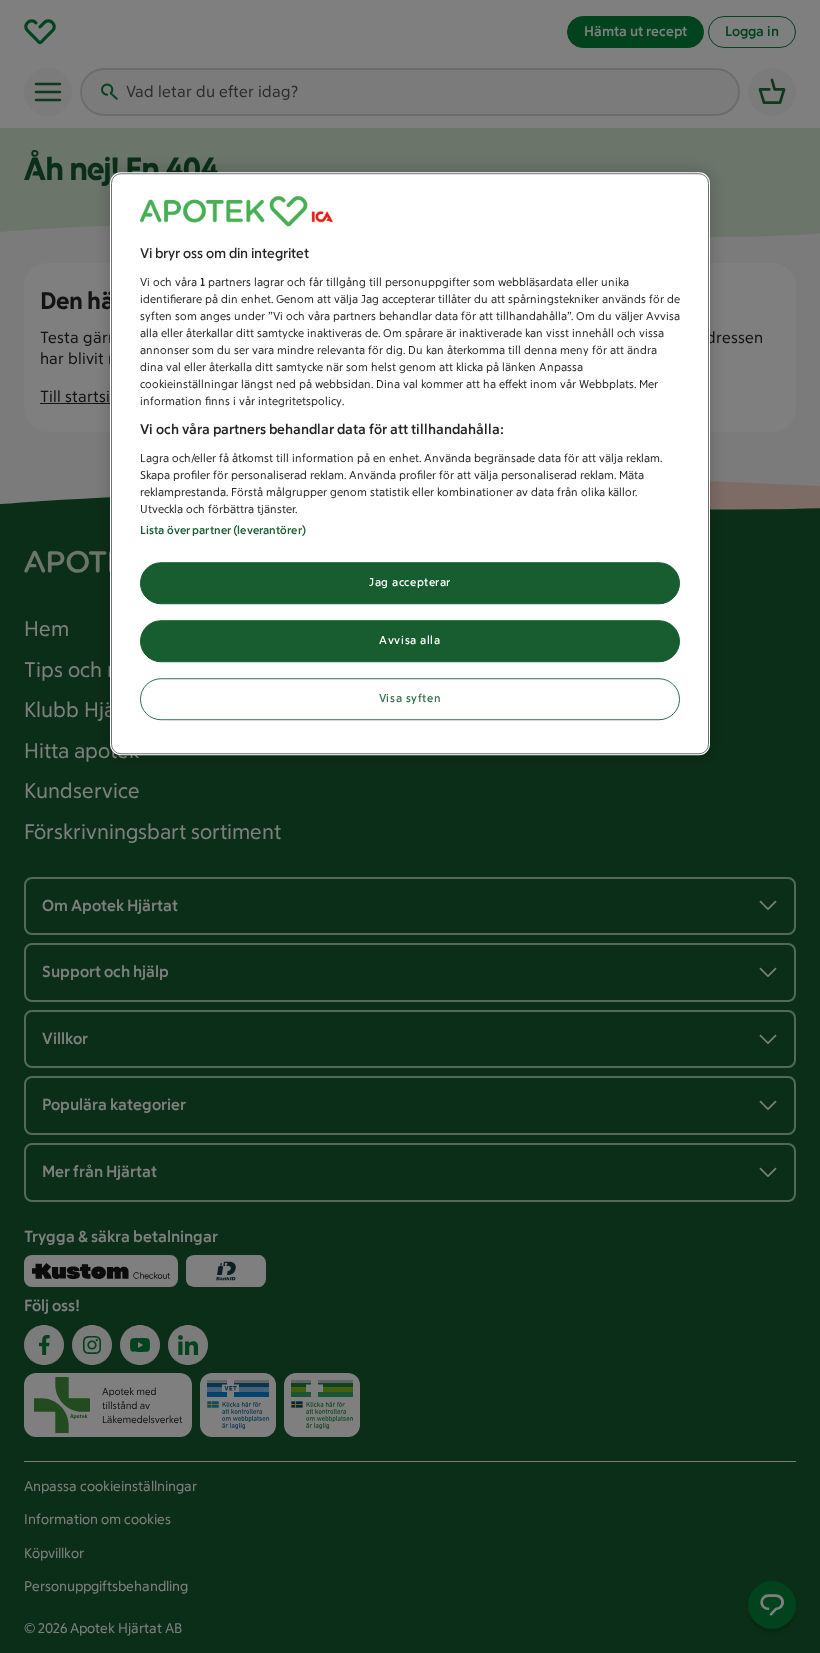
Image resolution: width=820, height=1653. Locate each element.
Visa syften (410, 698)
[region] (410, 463)
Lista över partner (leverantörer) (223, 530)
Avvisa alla (409, 640)
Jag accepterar (410, 582)
